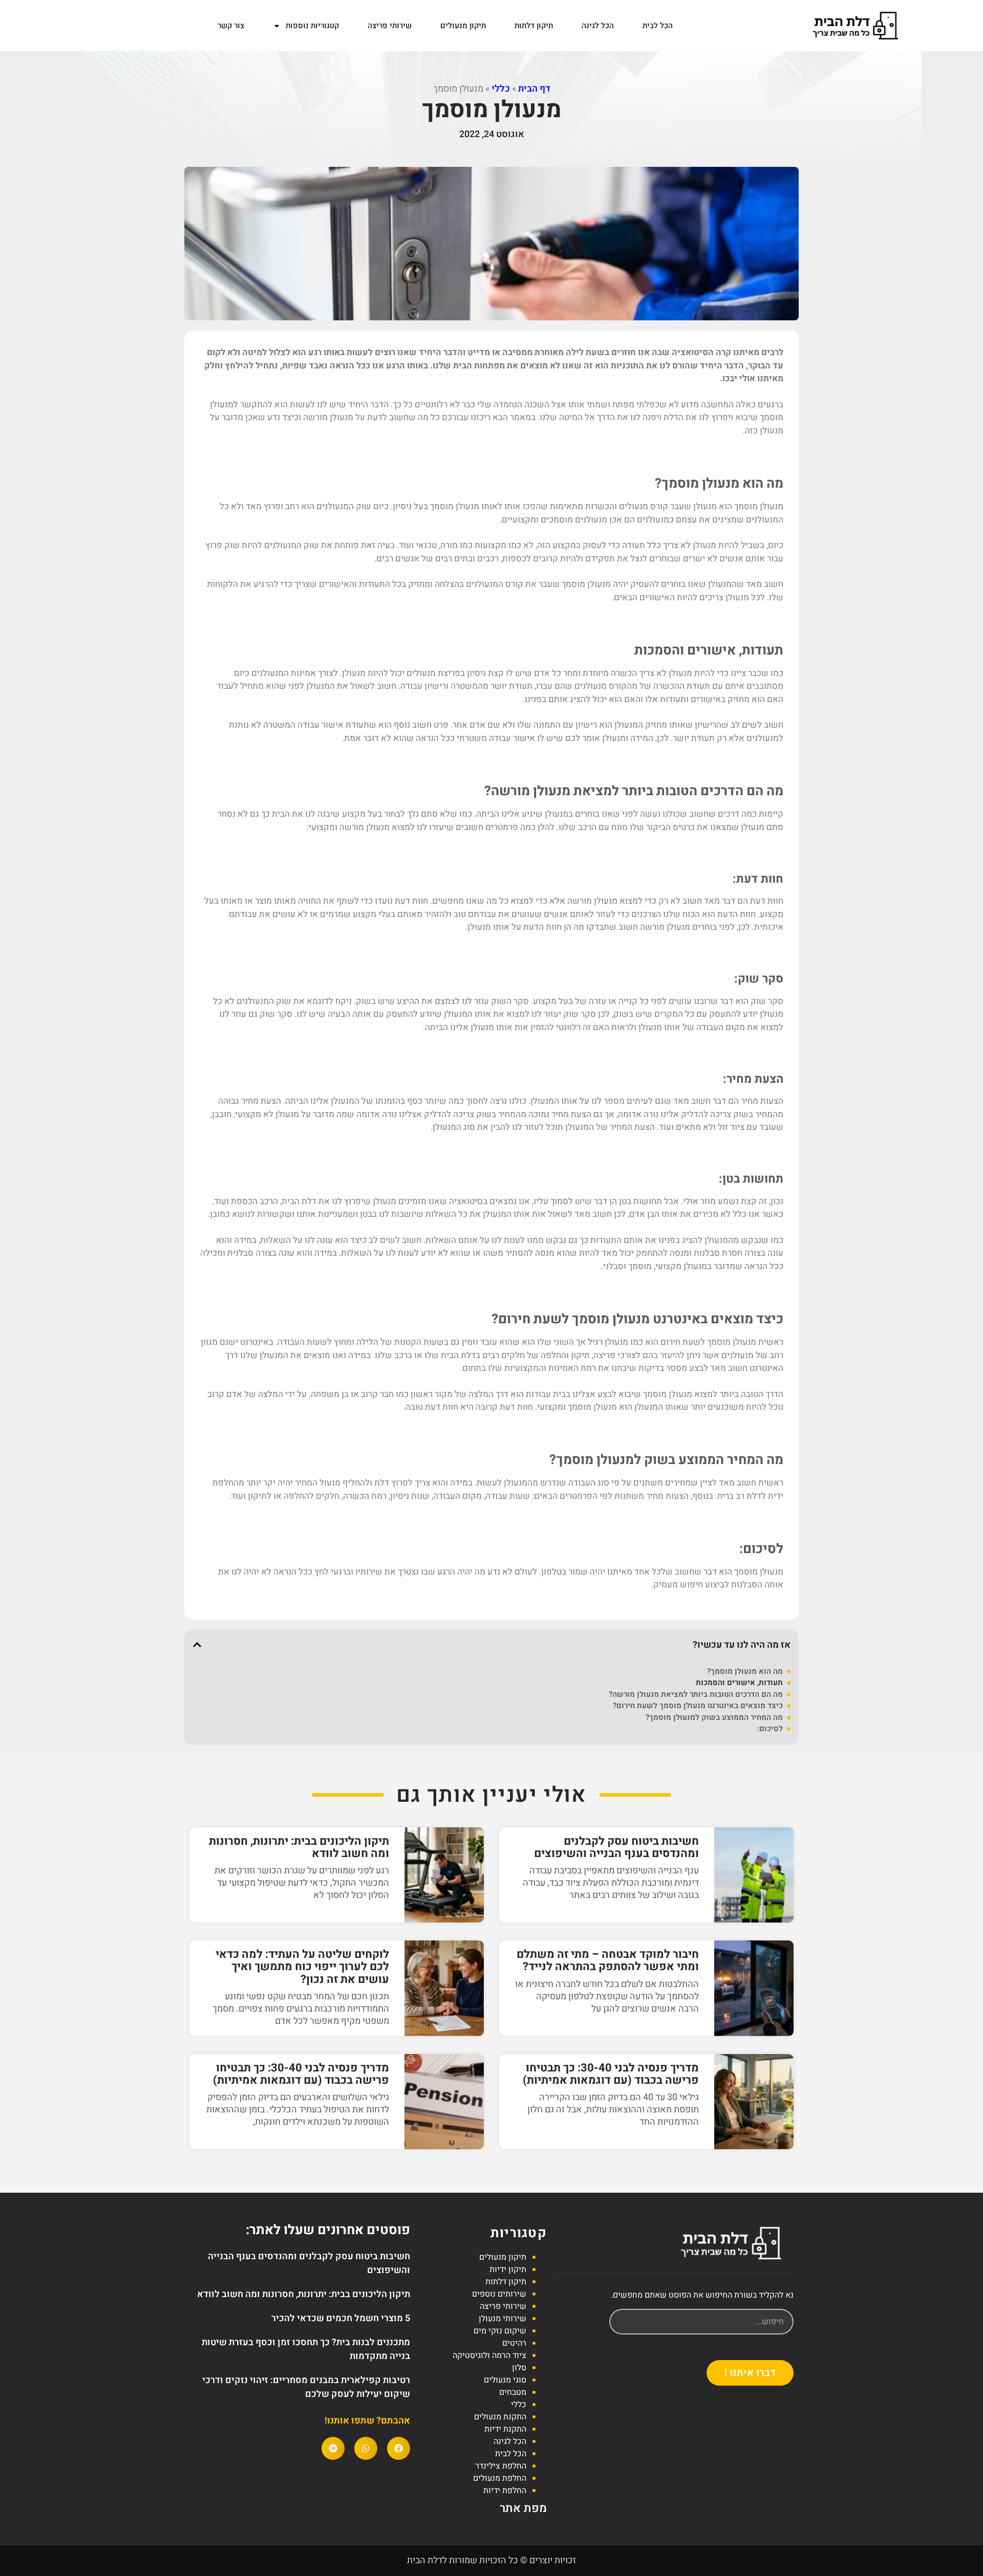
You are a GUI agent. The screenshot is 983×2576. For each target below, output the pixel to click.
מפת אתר (523, 2508)
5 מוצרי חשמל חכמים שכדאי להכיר (341, 2318)
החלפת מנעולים (500, 2478)
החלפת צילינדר (501, 2466)
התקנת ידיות (505, 2429)
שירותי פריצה (390, 26)
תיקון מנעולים (463, 26)
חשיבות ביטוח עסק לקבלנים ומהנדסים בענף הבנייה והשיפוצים (616, 1847)
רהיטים (514, 2343)
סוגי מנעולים (505, 2380)
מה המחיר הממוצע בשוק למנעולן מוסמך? (714, 1718)
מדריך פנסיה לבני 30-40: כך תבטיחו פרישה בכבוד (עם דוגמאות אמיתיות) (611, 2074)
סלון (519, 2368)
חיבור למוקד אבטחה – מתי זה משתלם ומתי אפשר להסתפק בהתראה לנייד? (608, 1960)
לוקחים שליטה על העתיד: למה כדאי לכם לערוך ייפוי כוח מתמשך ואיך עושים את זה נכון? (302, 1967)
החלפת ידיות (505, 2491)
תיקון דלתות (534, 26)
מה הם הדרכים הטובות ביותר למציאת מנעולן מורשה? (696, 1695)
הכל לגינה (598, 26)
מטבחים (513, 2392)
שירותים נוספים (499, 2294)
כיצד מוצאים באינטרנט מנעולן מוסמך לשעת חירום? (698, 1706)
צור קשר (231, 26)
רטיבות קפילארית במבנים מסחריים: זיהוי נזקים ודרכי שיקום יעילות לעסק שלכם (306, 2387)
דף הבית (534, 89)
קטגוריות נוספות (312, 26)
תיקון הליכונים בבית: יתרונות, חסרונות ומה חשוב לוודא (299, 1847)
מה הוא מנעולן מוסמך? (745, 1672)
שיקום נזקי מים (500, 2331)
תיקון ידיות (508, 2269)
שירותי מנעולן (503, 2319)
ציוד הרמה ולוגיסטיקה (489, 2355)
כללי (501, 89)
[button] (197, 1645)
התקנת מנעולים (500, 2417)
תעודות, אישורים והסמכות (739, 1683)
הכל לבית (658, 26)
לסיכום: (770, 1729)
